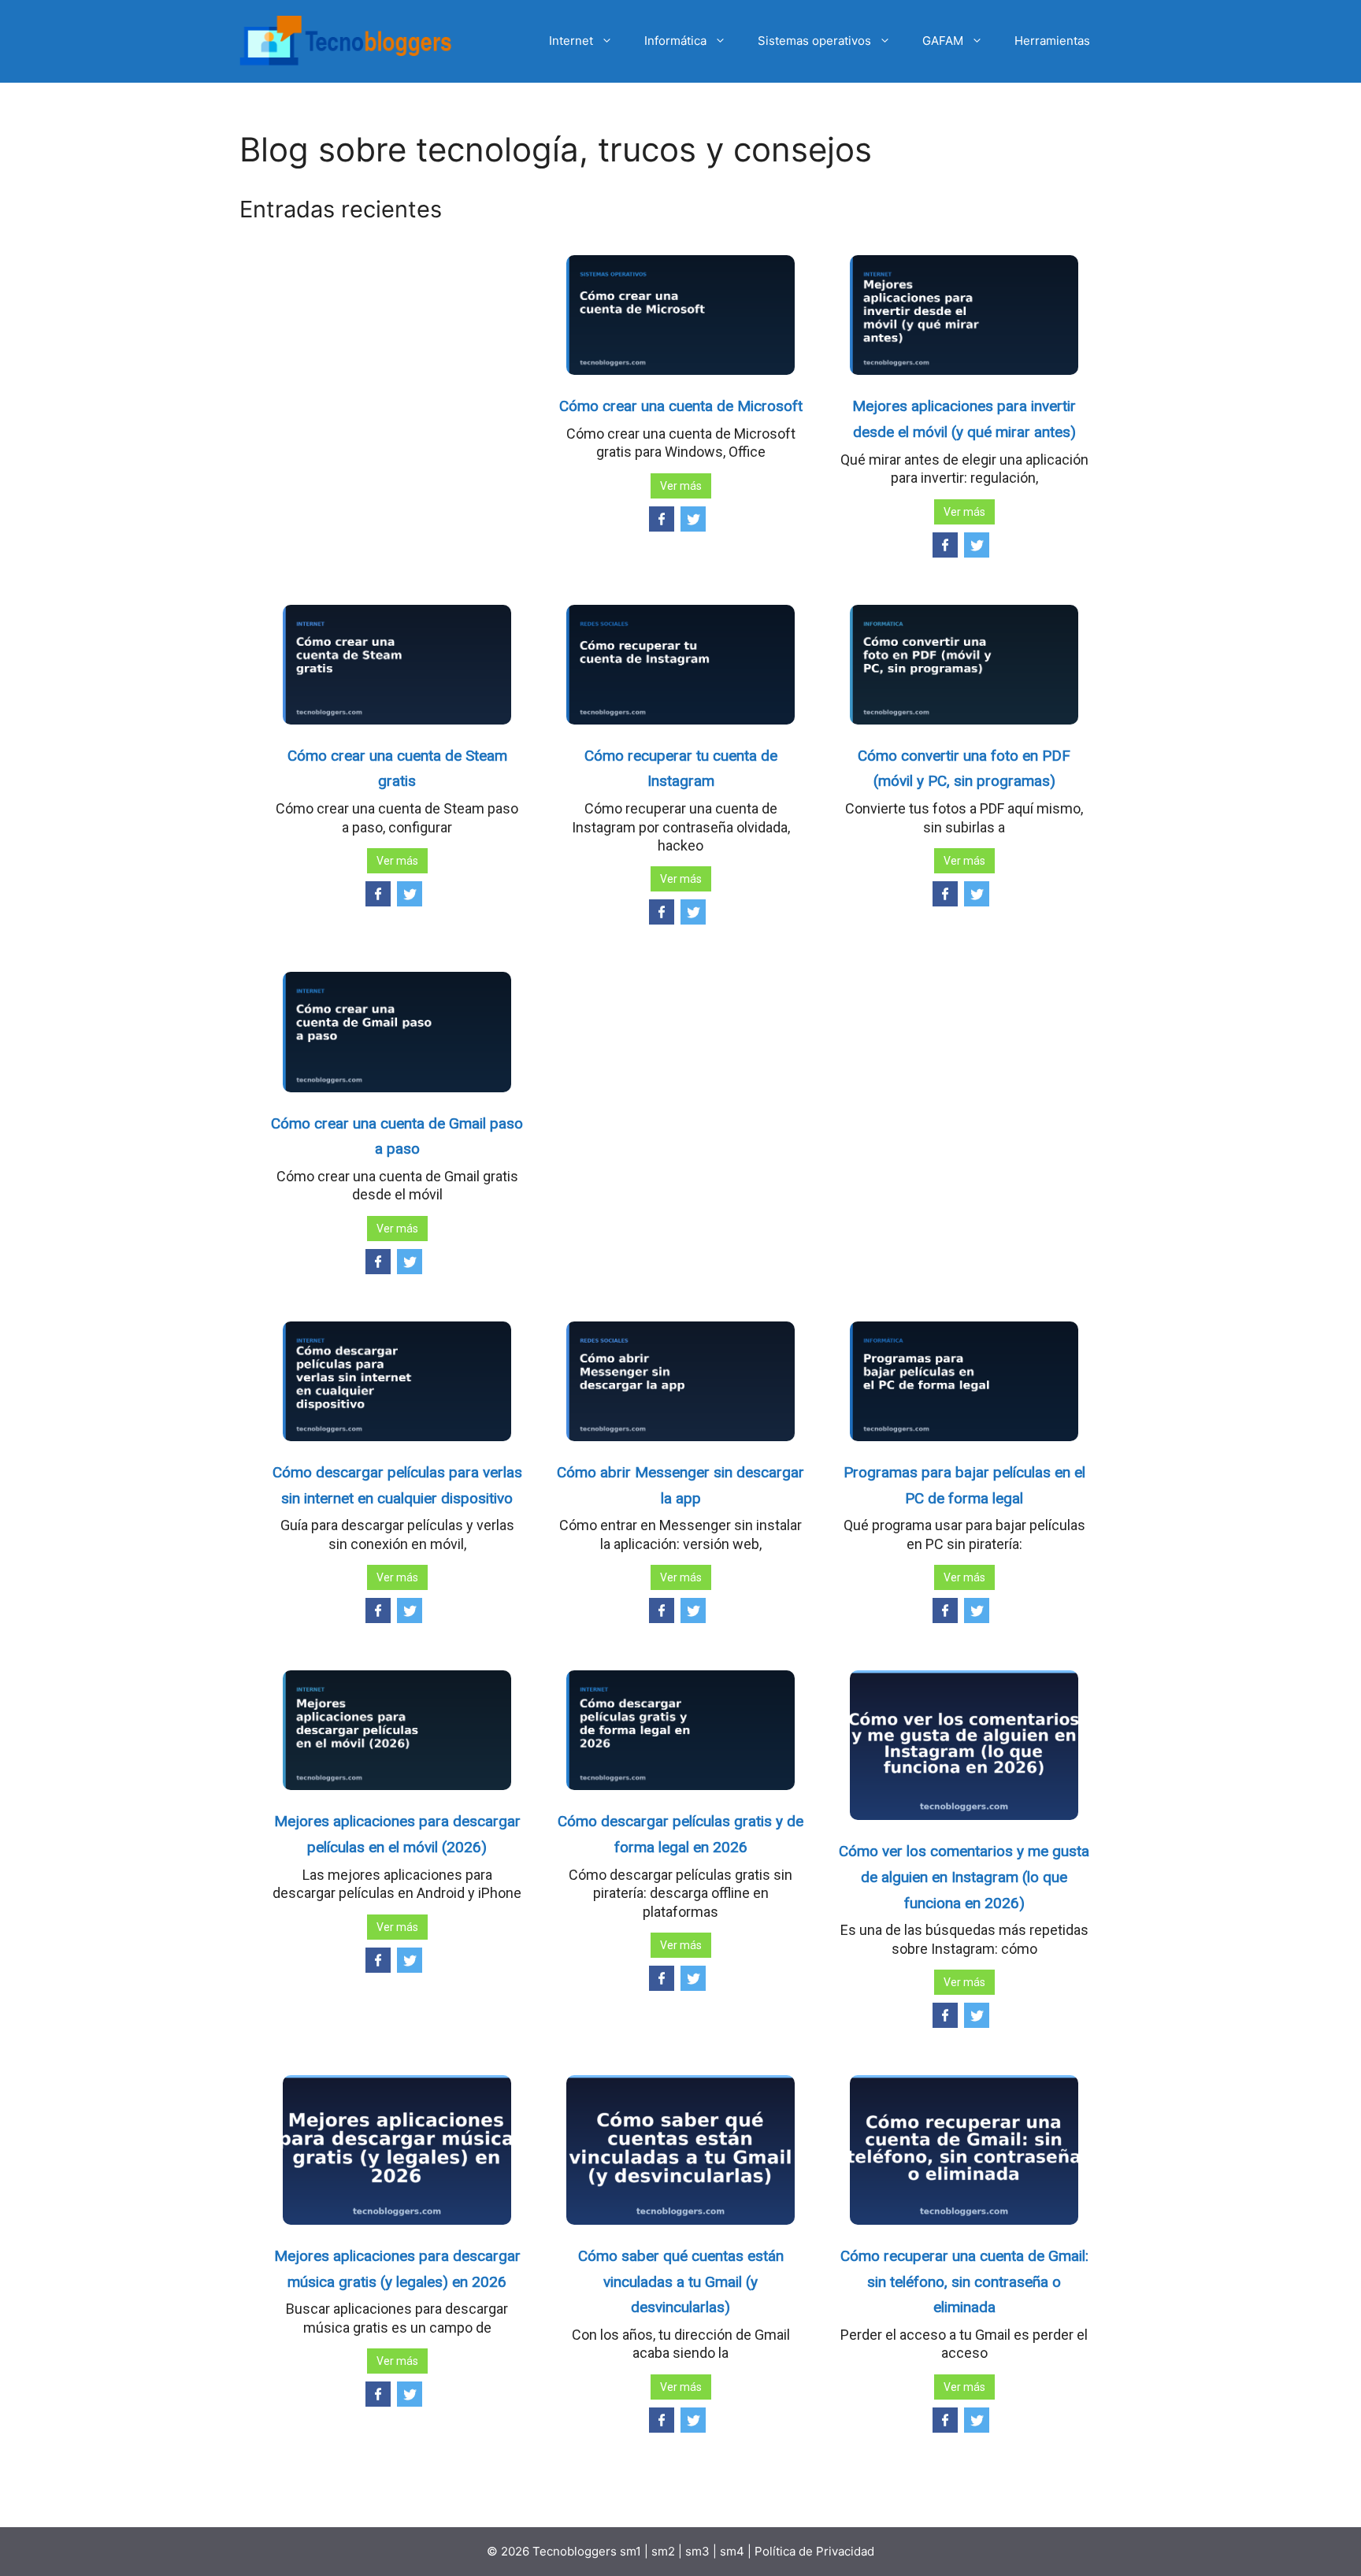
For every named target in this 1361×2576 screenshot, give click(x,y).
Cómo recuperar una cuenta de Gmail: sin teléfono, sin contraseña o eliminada (964, 2281)
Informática (675, 41)
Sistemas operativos (814, 41)
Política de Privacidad (814, 2551)
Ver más (681, 486)
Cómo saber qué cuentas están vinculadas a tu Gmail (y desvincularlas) (681, 2281)
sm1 (632, 2551)
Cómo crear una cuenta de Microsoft (681, 406)
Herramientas (1052, 41)
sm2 (665, 2551)
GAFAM (943, 41)
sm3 (697, 2551)
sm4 (734, 2551)
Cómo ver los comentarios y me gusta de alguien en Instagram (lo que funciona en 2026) (964, 1877)
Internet (571, 41)
